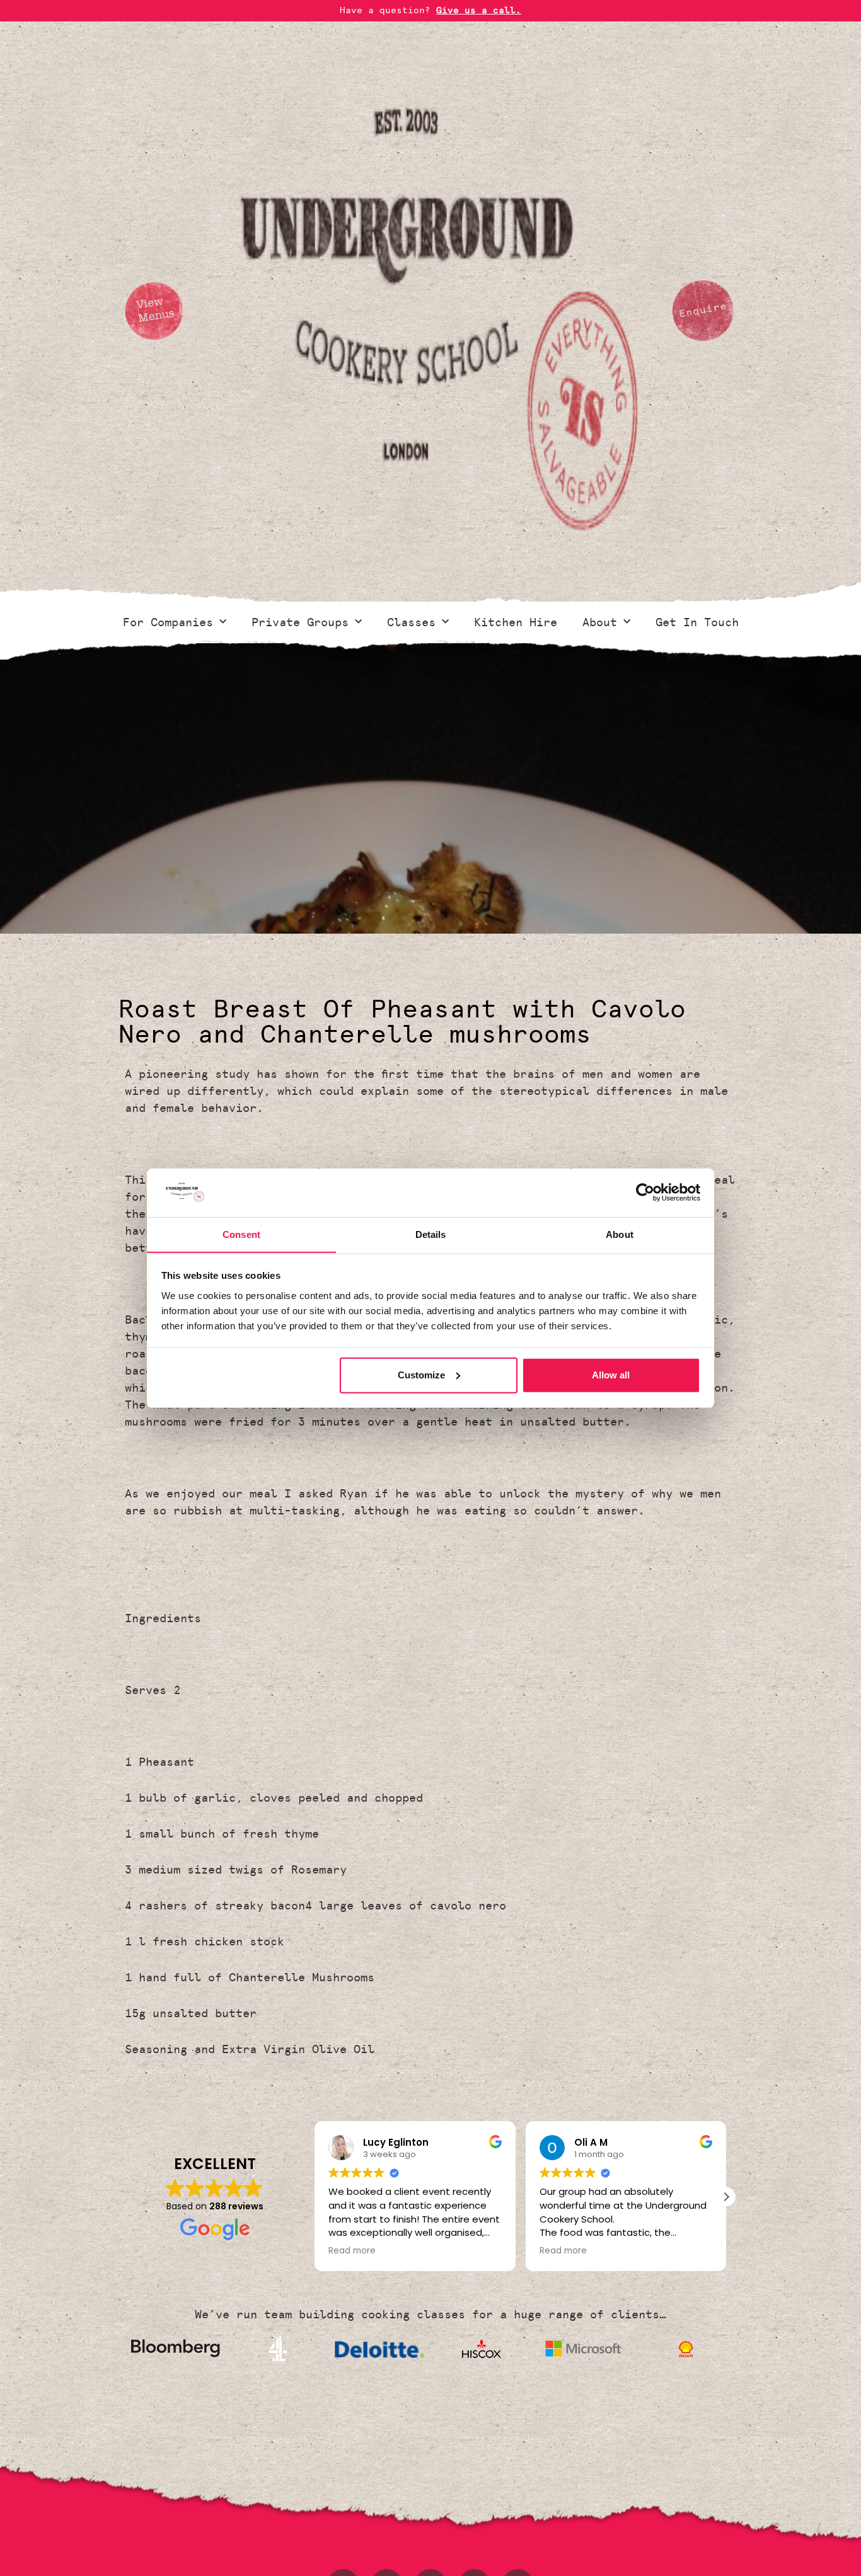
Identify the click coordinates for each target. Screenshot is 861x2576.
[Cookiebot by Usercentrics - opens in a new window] (645, 1193)
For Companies (168, 622)
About (600, 622)
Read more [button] (352, 2251)
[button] (726, 2197)
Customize (421, 1375)
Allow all (611, 1375)
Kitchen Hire (516, 622)
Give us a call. (479, 10)
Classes (411, 622)
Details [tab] (431, 1234)
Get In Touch (697, 622)
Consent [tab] (241, 1234)
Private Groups (300, 622)
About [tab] (620, 1234)
